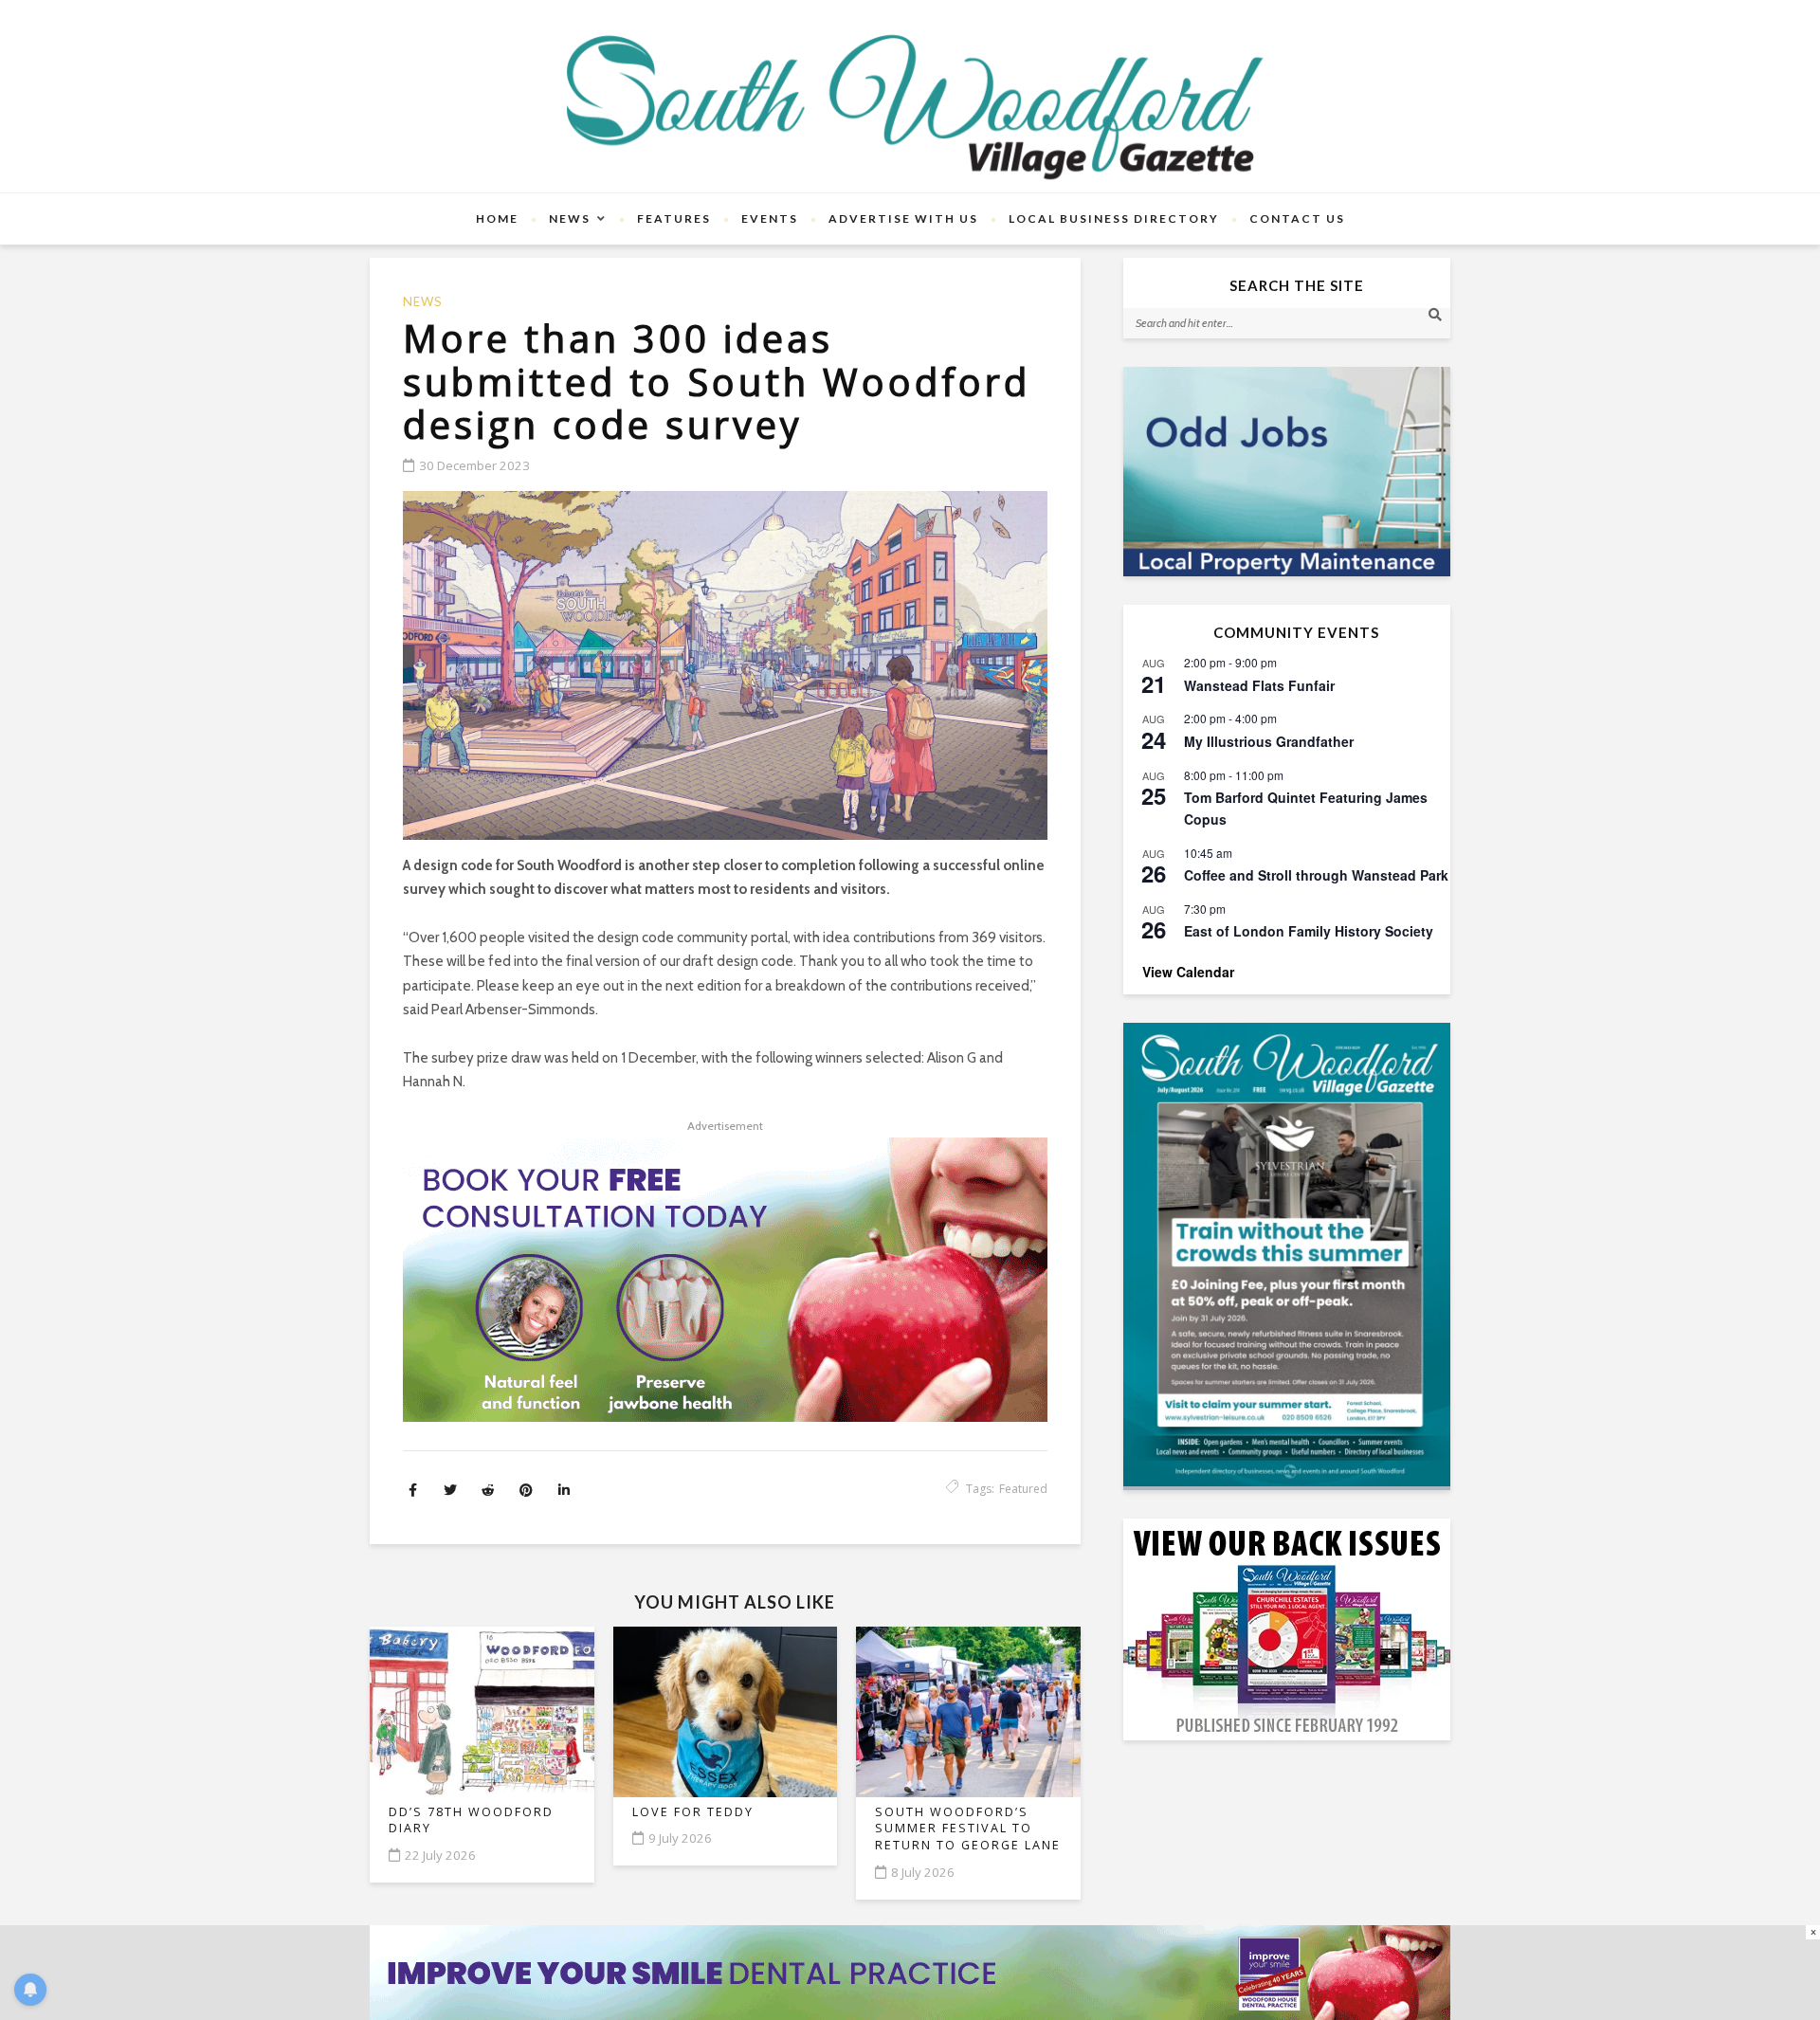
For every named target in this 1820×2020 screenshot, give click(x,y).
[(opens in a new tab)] (1287, 1255)
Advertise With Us (903, 218)
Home (497, 218)
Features (674, 218)
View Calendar (1188, 972)
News (570, 218)
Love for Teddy (693, 1812)
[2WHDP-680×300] (725, 1280)
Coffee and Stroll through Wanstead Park (1316, 875)
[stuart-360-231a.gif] (1287, 472)
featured (1023, 1489)
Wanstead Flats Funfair (1259, 685)
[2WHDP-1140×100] (910, 1972)
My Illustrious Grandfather (1269, 741)
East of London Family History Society (1309, 931)
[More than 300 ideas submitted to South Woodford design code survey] (725, 665)
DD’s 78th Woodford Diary (471, 1820)
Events (770, 218)
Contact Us (1297, 218)
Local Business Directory (1114, 218)
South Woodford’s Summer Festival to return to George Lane (968, 1829)
